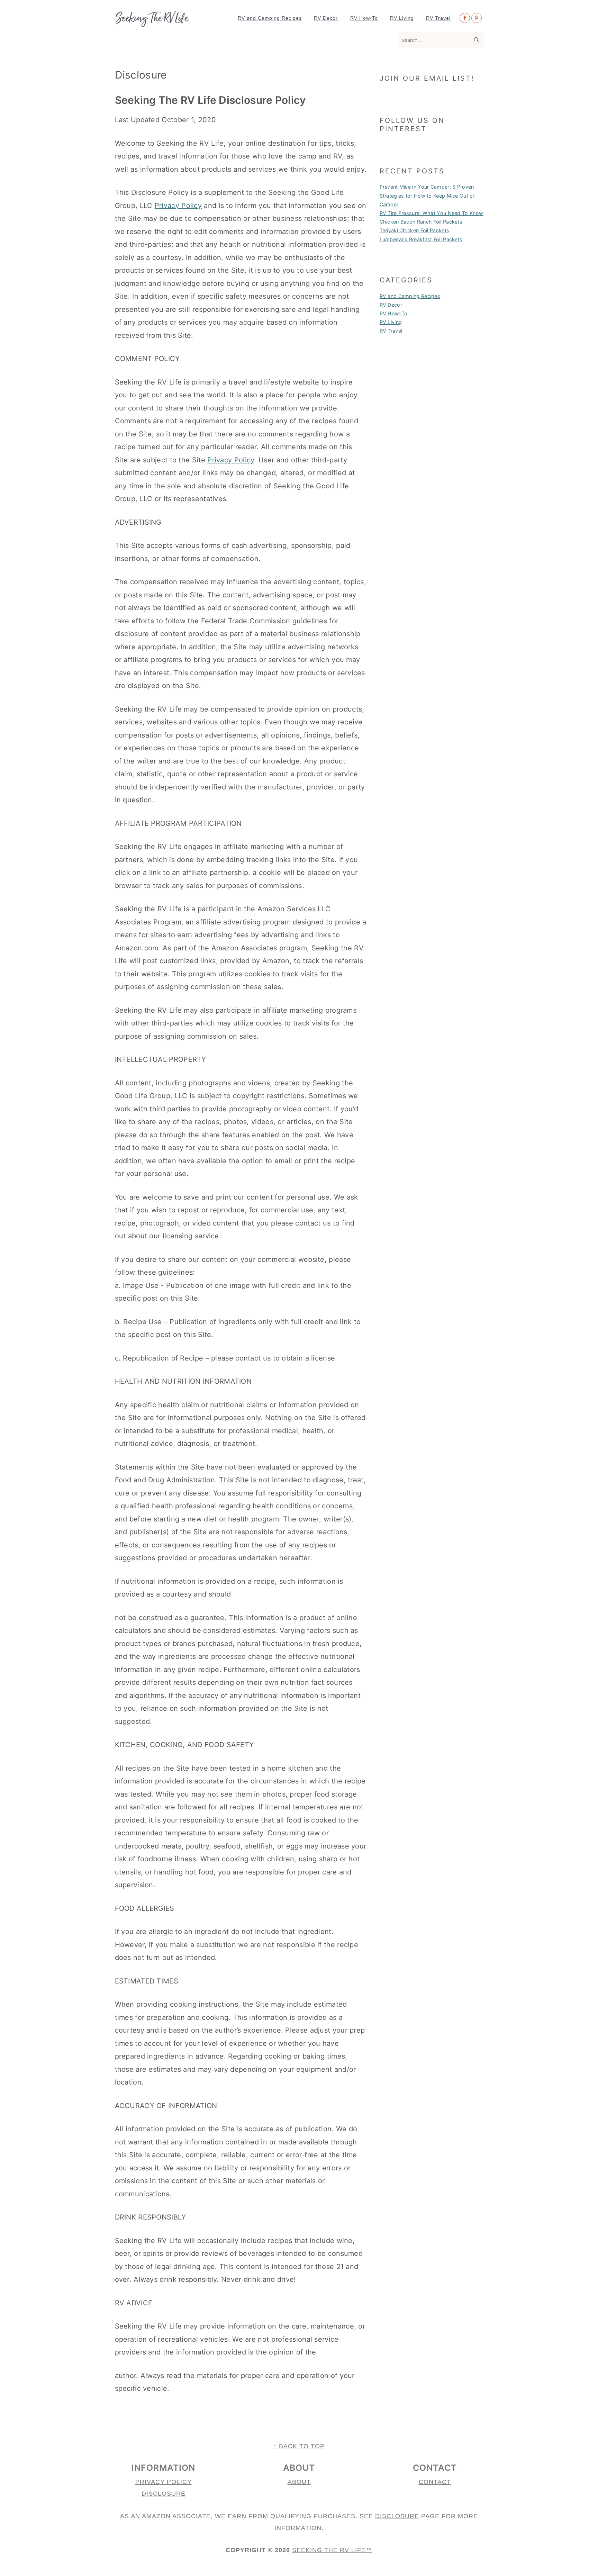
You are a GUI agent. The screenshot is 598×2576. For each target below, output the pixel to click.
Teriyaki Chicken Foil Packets (415, 230)
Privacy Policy (178, 206)
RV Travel (391, 331)
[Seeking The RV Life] (152, 24)
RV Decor (391, 305)
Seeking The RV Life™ (332, 2550)
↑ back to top (299, 2446)
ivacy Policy (168, 2482)
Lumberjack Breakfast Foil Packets (421, 239)
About (299, 2482)
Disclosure (164, 2494)
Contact (435, 2482)
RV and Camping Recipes (410, 296)
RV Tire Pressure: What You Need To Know (432, 213)
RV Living (391, 322)
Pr (140, 2482)
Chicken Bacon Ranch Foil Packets (421, 222)
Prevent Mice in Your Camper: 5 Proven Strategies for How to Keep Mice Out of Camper (427, 195)
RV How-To (394, 313)
